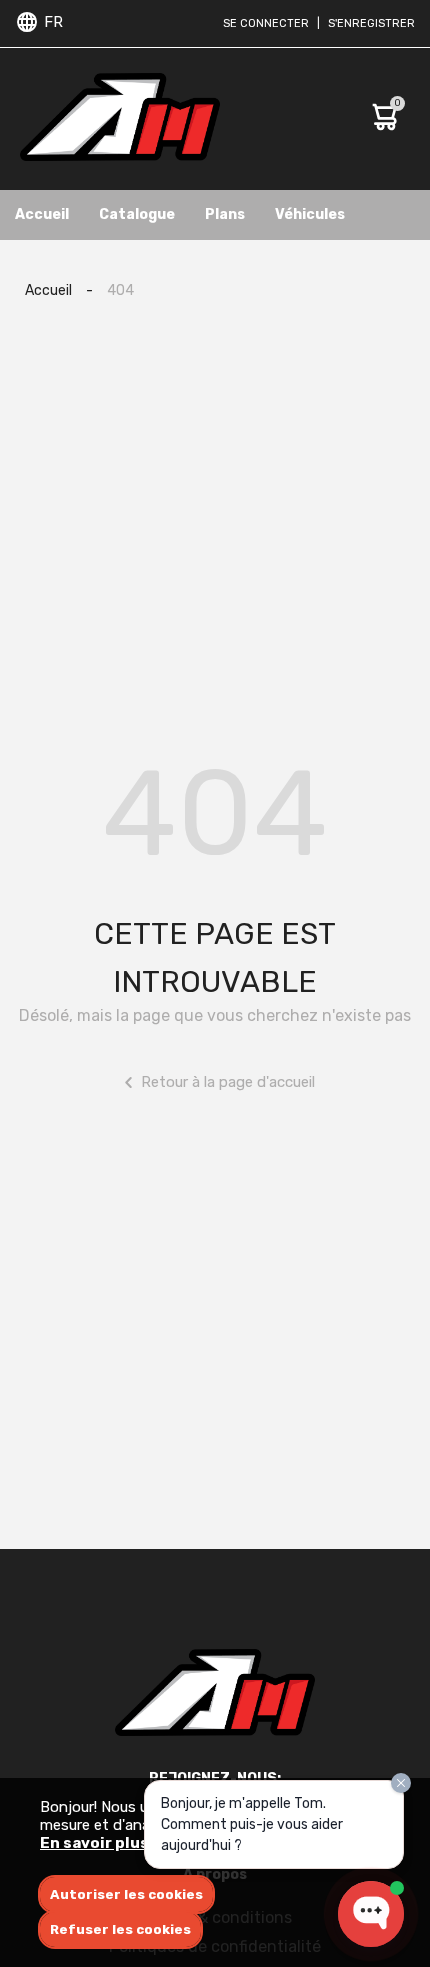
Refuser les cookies (120, 1929)
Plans (225, 214)
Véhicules (310, 214)
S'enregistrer (371, 23)
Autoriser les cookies (126, 1894)
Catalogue (137, 214)
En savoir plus (94, 1843)
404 (120, 290)
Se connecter (266, 23)
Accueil (42, 214)
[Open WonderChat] (371, 1914)
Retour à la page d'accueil (228, 1082)
